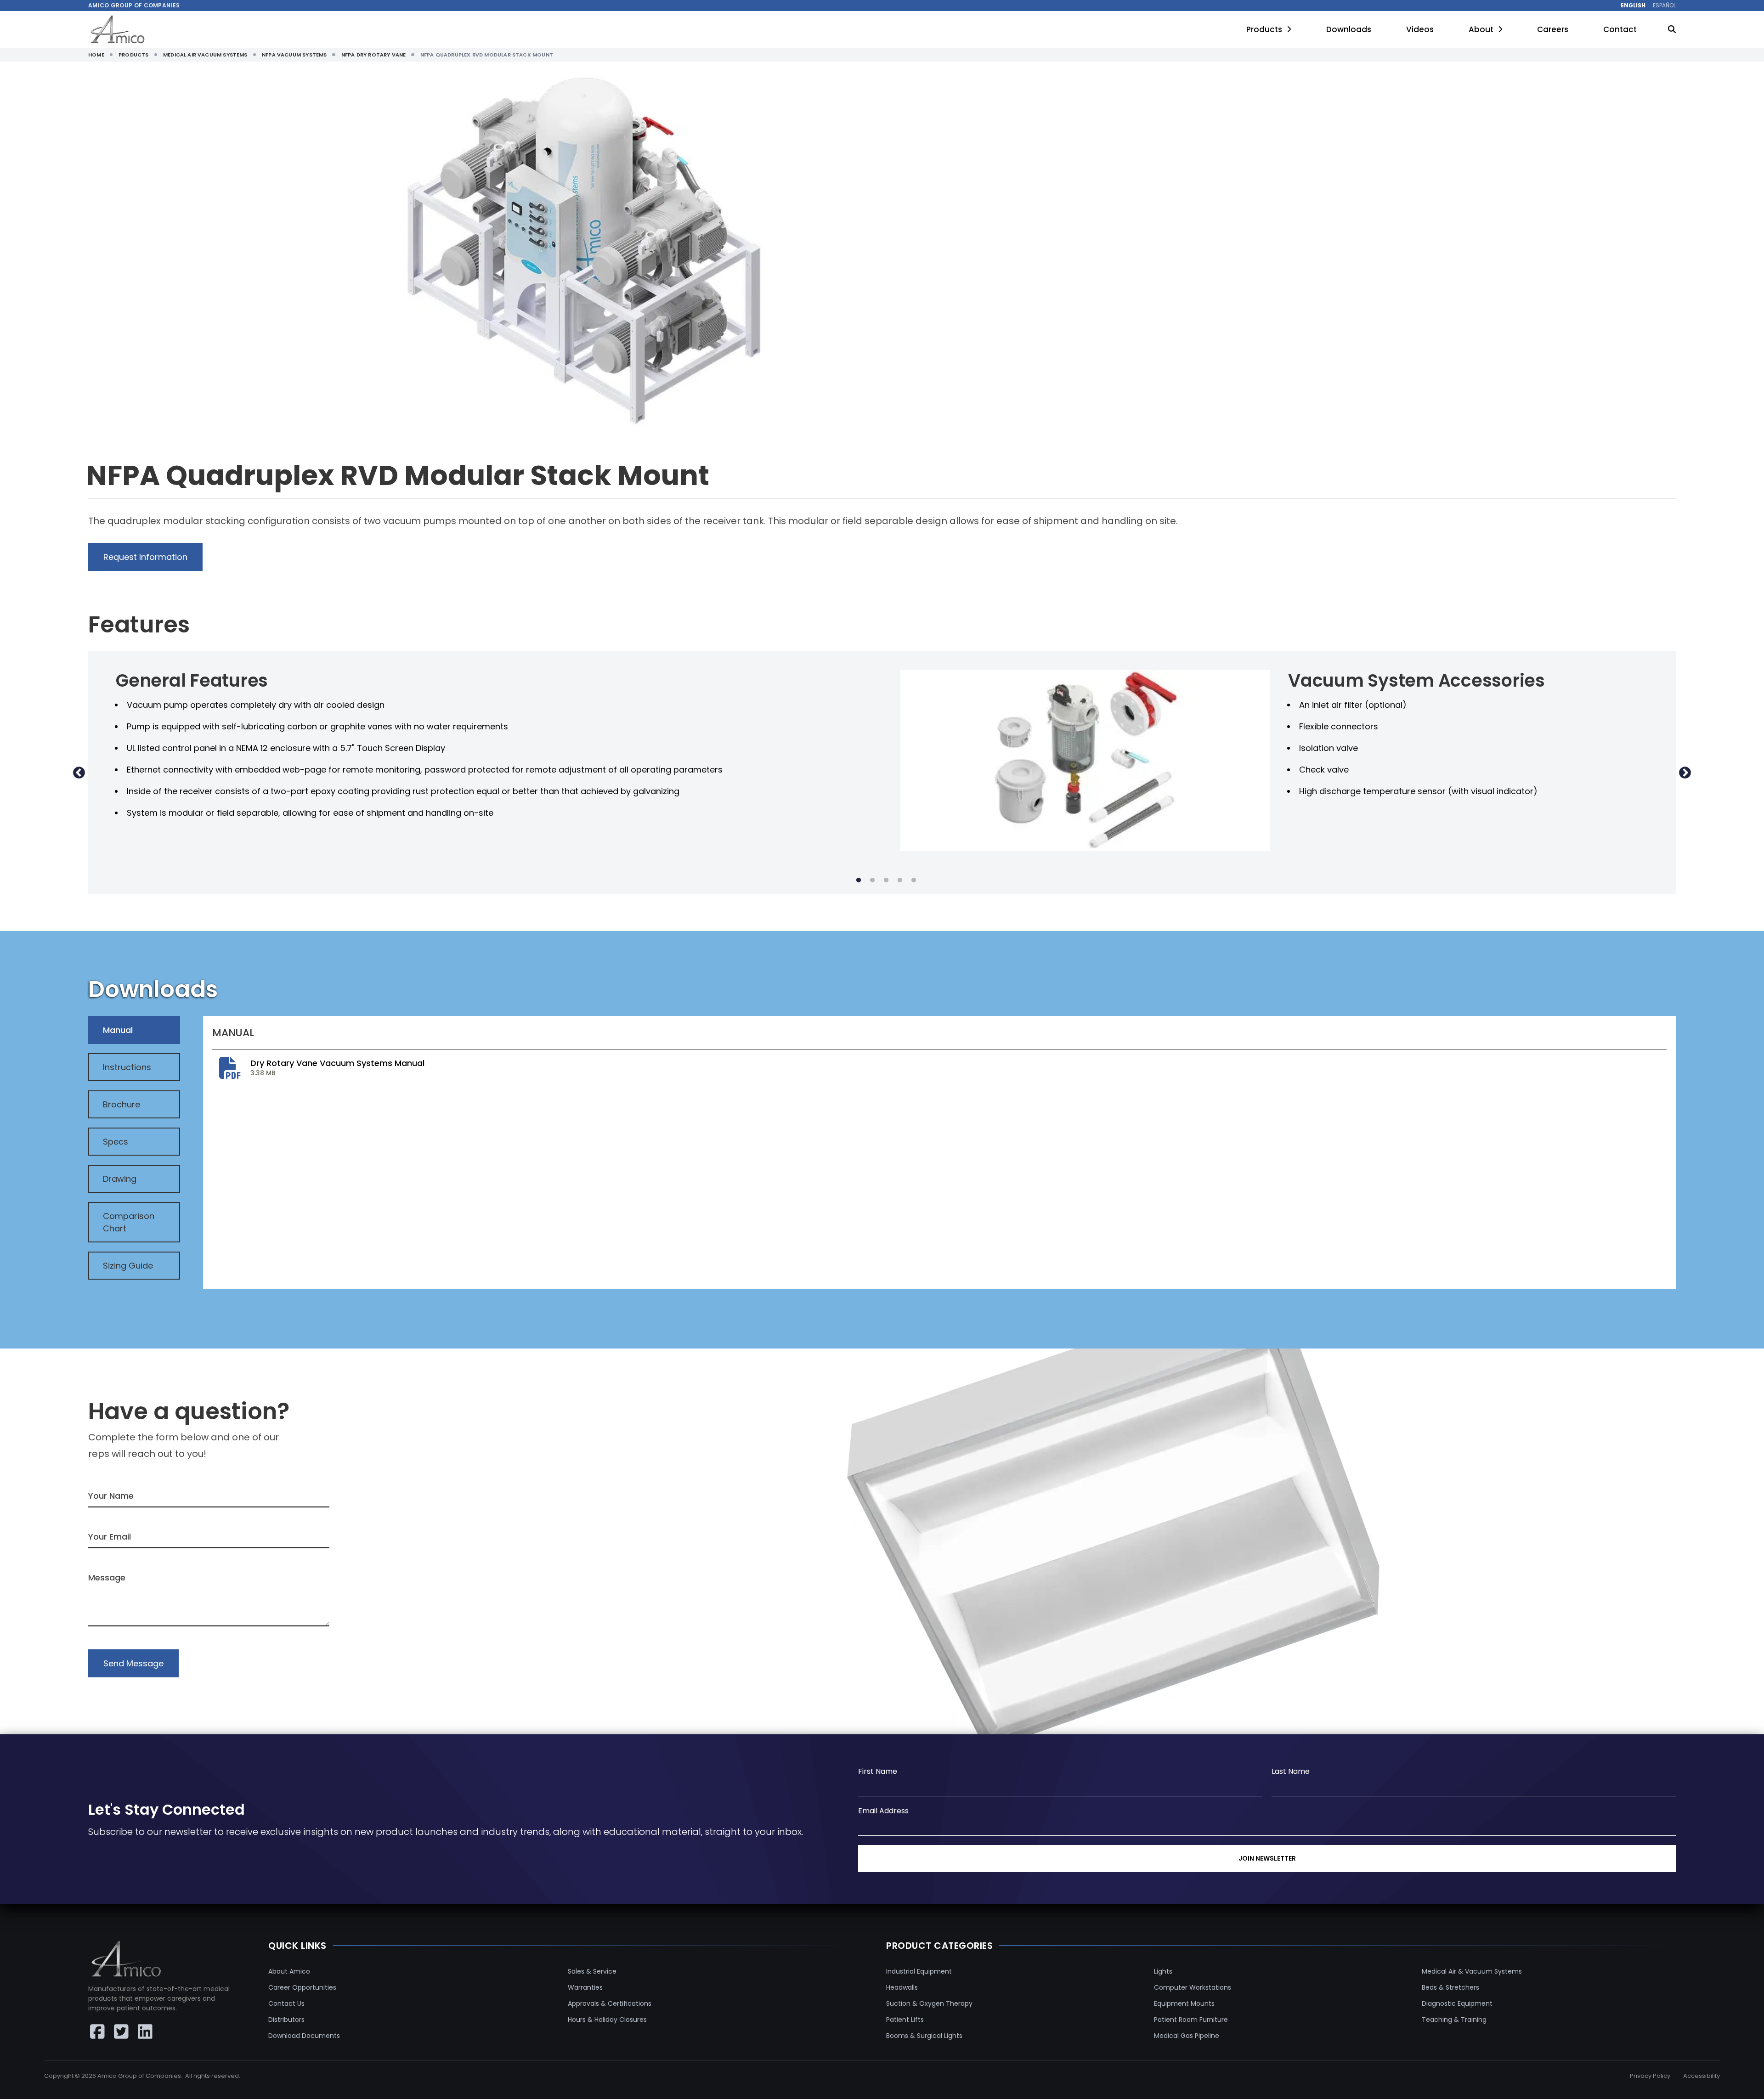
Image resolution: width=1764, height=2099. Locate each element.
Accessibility (1702, 2076)
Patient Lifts (905, 2020)
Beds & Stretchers (1450, 1987)
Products (1264, 29)
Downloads (1349, 29)
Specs (116, 1142)
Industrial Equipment (919, 1971)
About (1481, 29)
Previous (79, 773)
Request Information (145, 557)
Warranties (585, 1987)
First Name (878, 1771)
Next (1685, 773)
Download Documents (304, 2036)
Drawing (120, 1179)
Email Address (883, 1811)
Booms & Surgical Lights (924, 2036)
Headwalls (902, 1987)
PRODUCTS (133, 55)
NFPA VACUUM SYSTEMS (294, 55)
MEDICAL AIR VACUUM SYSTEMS (205, 55)
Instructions (127, 1067)
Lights (1163, 1971)
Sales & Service (592, 1971)
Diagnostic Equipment (1457, 2003)
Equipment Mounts (1184, 2003)
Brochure (122, 1104)
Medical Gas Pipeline (1187, 2036)
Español (1664, 6)
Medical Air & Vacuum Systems (1472, 1971)
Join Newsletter (1267, 1858)
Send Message (133, 1663)
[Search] (1672, 30)
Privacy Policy (1650, 2076)
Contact (1620, 29)
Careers (1553, 29)
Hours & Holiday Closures (607, 2020)
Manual (118, 1030)
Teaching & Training (1454, 2020)
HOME (96, 55)
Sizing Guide (128, 1266)
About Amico (289, 1971)
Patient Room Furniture (1191, 2020)
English (1633, 6)
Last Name (1291, 1771)
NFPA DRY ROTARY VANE (374, 55)
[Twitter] (121, 2031)
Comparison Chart (129, 1222)
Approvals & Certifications (610, 2003)
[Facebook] (97, 2031)
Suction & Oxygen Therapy (929, 2003)
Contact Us (286, 2003)
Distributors (286, 2020)
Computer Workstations (1193, 1987)
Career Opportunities (302, 1987)
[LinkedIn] (145, 2031)
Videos (1420, 29)
